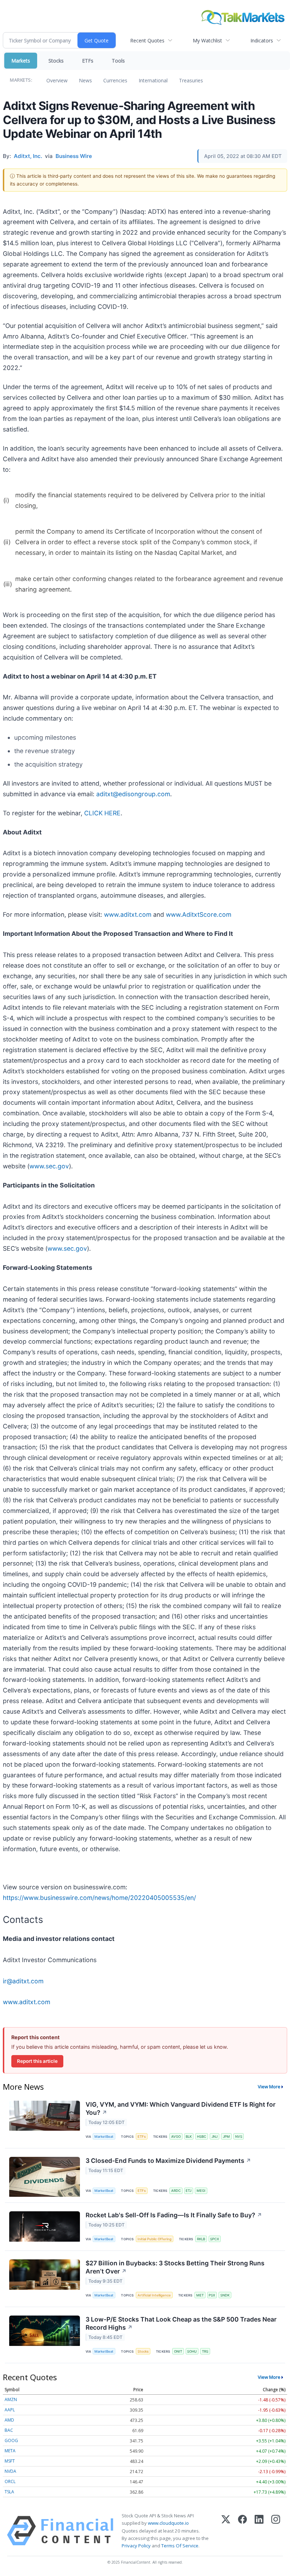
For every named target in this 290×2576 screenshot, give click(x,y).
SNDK (225, 2295)
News (85, 80)
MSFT (10, 2461)
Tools (118, 61)
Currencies (115, 80)
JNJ (214, 2137)
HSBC (202, 2137)
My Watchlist (207, 40)
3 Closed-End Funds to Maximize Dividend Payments (168, 2161)
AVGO (176, 2137)
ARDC (176, 2191)
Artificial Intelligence (154, 2295)
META (10, 2451)
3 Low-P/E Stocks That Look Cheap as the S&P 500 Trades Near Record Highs (181, 2323)
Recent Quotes (147, 40)
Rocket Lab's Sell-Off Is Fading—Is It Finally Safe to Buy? (174, 2215)
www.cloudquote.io (168, 2523)
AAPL (10, 2410)
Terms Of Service (180, 2546)
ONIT (178, 2351)
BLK (189, 2137)
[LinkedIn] (259, 2531)
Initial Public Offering (155, 2239)
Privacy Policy (136, 2546)
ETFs (88, 61)
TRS (205, 2351)
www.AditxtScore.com (199, 914)
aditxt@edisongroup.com (133, 794)
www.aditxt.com (128, 914)
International (153, 80)
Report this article (37, 2061)
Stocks (56, 61)
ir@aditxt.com (23, 1981)
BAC (9, 2430)
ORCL (10, 2481)
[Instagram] (276, 2531)
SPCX (214, 2239)
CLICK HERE (102, 813)
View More (269, 2087)
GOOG (11, 2440)
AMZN (11, 2399)
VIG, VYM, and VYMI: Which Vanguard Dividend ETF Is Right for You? (181, 2108)
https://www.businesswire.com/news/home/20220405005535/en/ (99, 1898)
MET (200, 2295)
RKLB (201, 2239)
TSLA (9, 2492)
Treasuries (191, 80)
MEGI (201, 2191)
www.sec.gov (49, 1166)
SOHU (192, 2351)
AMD (9, 2420)
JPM (226, 2137)
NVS (239, 2137)
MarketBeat (104, 2137)
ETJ (188, 2191)
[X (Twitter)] (226, 2531)
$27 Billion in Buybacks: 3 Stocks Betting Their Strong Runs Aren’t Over (175, 2267)
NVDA (10, 2471)
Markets (21, 61)
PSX (212, 2295)
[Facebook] (242, 2531)
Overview (57, 80)
